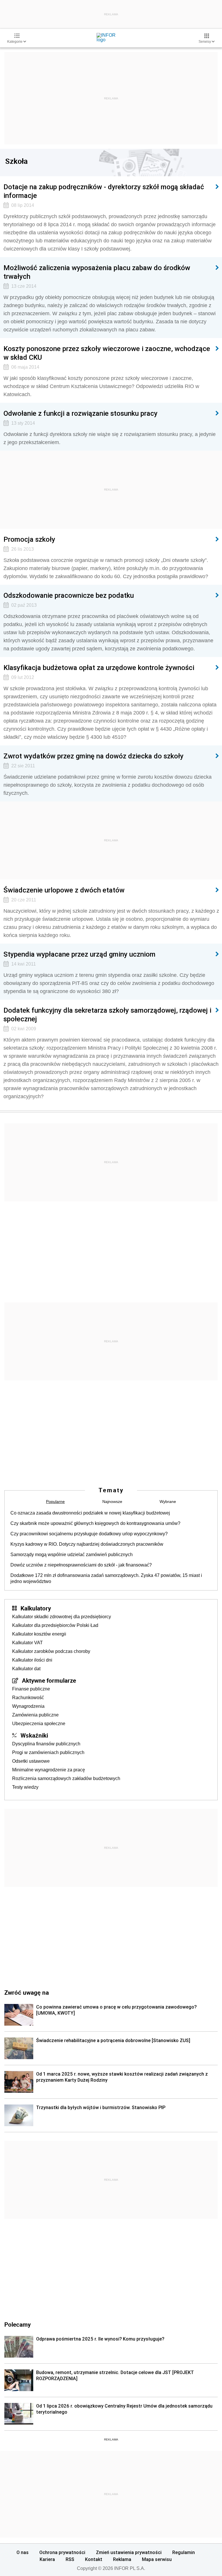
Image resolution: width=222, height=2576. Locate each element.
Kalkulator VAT (27, 1643)
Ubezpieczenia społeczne (39, 1724)
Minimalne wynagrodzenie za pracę (49, 1770)
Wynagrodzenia (28, 1706)
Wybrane (168, 1502)
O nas (23, 2552)
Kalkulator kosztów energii (39, 1634)
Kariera (47, 2559)
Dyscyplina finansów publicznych (46, 1744)
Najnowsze (112, 1502)
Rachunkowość (28, 1698)
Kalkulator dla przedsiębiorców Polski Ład (55, 1625)
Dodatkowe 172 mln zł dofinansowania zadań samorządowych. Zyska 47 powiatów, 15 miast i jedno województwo (106, 1578)
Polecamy (17, 2324)
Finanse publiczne (31, 1689)
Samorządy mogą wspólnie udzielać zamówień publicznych (72, 1555)
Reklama (122, 2559)
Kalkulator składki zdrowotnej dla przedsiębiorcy (62, 1617)
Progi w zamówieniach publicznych (48, 1752)
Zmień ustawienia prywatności (129, 2552)
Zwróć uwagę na (27, 1992)
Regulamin (184, 2552)
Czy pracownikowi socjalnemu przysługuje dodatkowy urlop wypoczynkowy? (89, 1534)
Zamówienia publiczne (35, 1715)
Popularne (55, 1502)
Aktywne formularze (49, 1680)
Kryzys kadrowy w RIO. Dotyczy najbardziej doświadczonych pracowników (87, 1544)
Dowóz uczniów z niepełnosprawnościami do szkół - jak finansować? (81, 1565)
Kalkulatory (36, 1608)
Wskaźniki (34, 1735)
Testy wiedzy (25, 1787)
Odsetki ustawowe (31, 1761)
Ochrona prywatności (62, 2552)
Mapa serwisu (157, 2559)
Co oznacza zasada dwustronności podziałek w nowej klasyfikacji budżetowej (90, 1513)
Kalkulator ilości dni (32, 1660)
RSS (70, 2559)
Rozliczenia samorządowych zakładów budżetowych (66, 1778)
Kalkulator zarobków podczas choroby (51, 1651)
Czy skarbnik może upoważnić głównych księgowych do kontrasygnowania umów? (95, 1523)
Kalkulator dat (26, 1669)
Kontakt (94, 2559)
